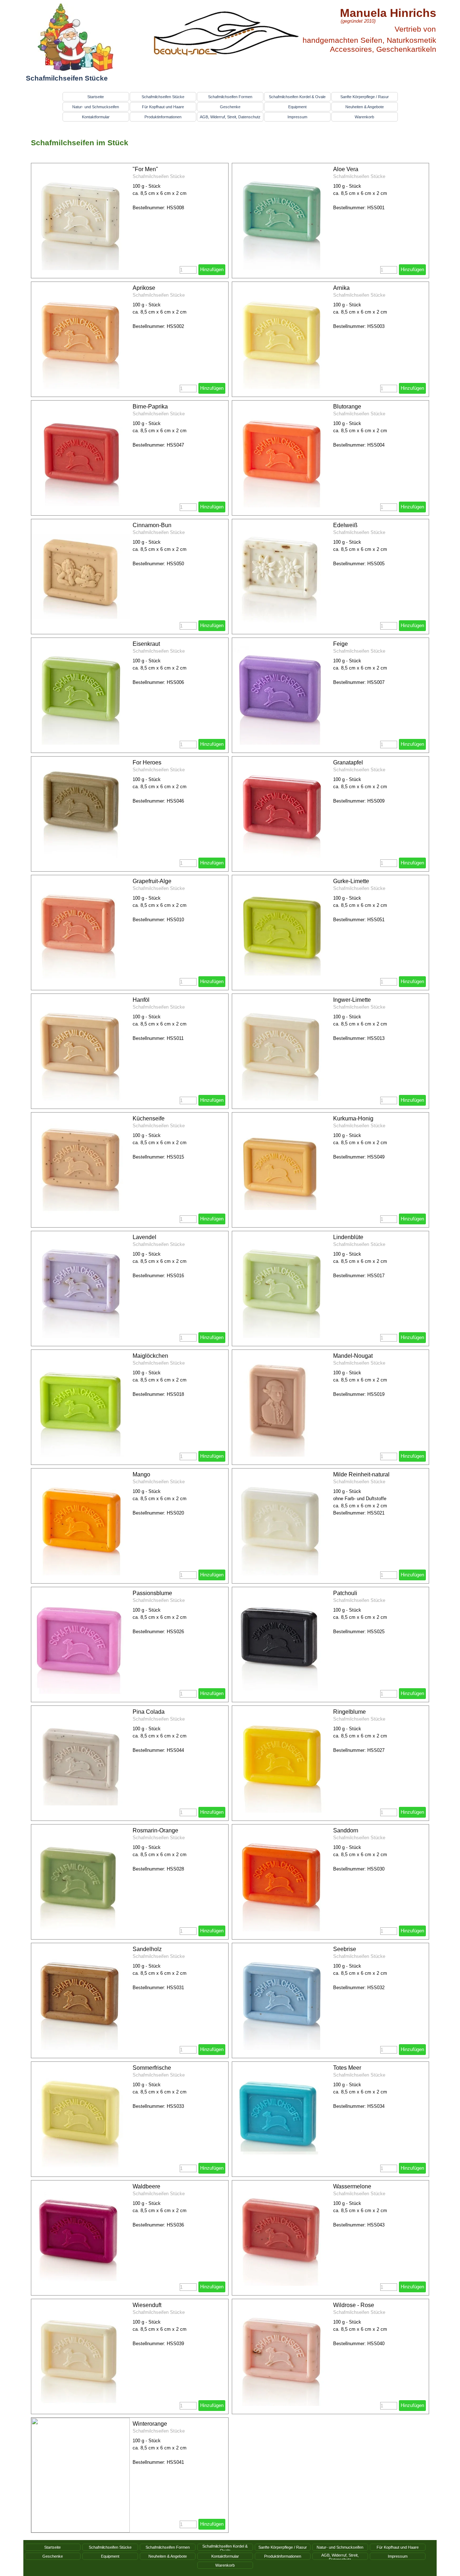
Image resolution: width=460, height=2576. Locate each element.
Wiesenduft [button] (147, 2305)
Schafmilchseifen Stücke (163, 97)
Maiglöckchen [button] (150, 1356)
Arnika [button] (341, 288)
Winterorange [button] (150, 2424)
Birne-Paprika (150, 407)
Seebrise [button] (345, 1949)
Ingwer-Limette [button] (352, 1000)
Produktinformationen (163, 117)
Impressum (297, 117)
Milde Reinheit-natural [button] (361, 1474)
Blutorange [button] (347, 407)
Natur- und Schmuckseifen (96, 107)
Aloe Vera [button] (346, 169)
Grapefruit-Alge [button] (152, 881)
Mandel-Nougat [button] (353, 1356)
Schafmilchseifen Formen (230, 97)
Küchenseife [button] (149, 1118)
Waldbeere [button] (146, 2186)
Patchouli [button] (345, 1593)
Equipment (297, 107)
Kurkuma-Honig (353, 1118)
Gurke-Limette (351, 881)
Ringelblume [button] (349, 1712)
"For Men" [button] (145, 169)
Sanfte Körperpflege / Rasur (365, 97)
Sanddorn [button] (346, 1830)
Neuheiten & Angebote (365, 107)
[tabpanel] (230, 143)
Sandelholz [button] (147, 1949)
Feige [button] (341, 644)
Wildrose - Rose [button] (354, 2305)
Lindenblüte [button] (348, 1237)
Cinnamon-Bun (152, 525)
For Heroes (147, 762)
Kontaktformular (96, 117)
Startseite (96, 97)
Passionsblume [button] (152, 1593)
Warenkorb (364, 117)
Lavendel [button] (144, 1237)
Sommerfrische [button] (152, 2068)
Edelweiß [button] (345, 525)
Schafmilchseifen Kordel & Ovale (297, 97)
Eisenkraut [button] (146, 644)
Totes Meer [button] (347, 2068)
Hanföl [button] (141, 1000)
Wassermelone (352, 2186)
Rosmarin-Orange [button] (155, 1830)
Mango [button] (141, 1474)
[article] (130, 221)
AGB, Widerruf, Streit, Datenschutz (230, 117)
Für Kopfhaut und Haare (163, 107)
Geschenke (230, 107)
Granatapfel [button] (348, 762)
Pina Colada (149, 1712)
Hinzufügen (212, 270)
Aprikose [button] (144, 288)
